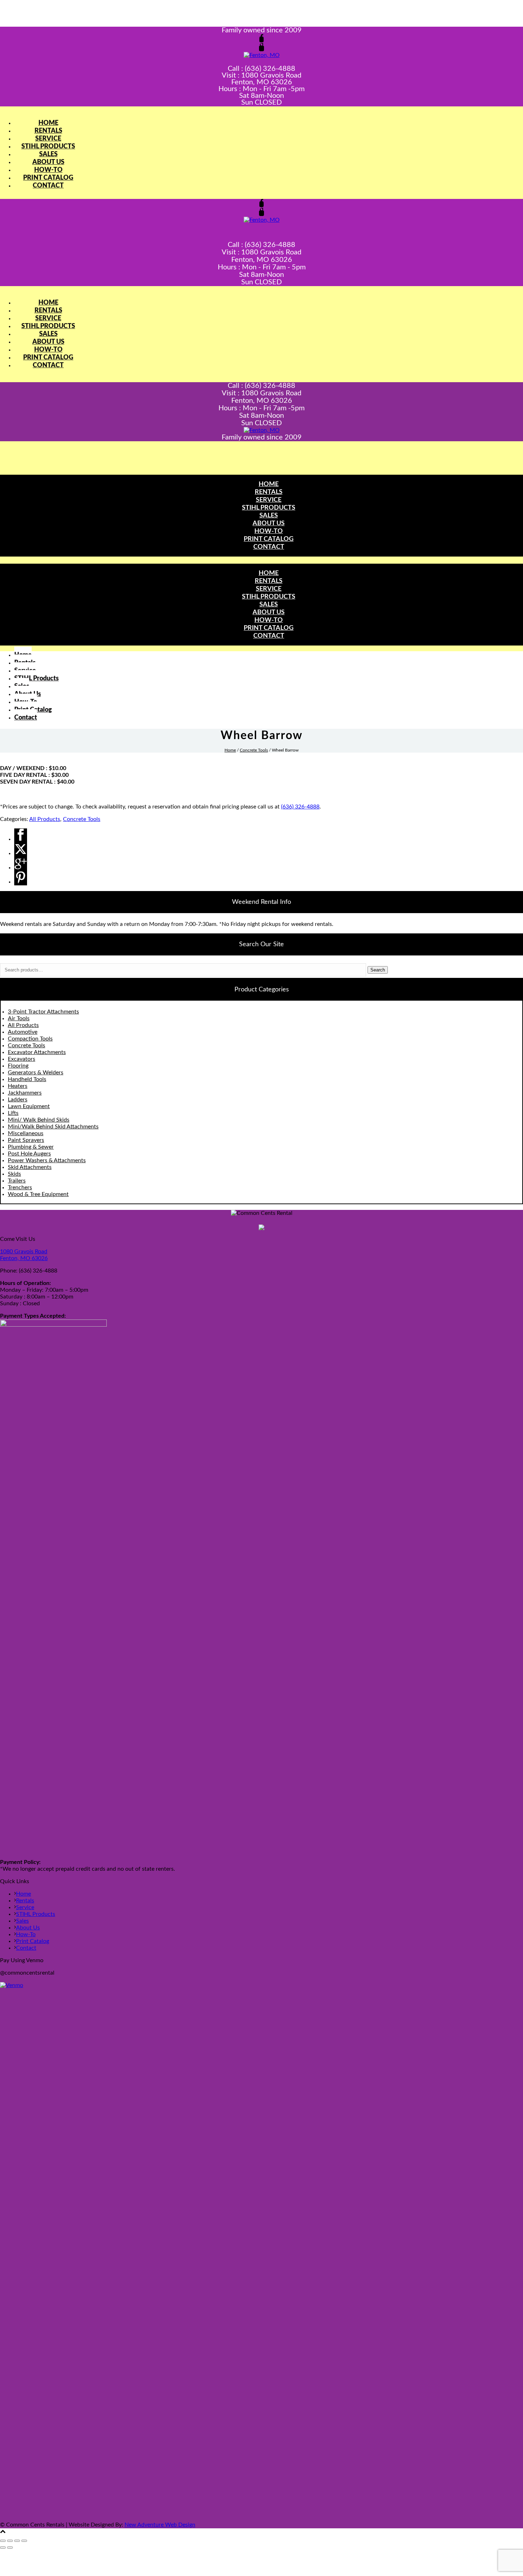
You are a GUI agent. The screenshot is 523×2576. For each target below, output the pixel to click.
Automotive (23, 1032)
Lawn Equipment (29, 1106)
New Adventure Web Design (160, 2525)
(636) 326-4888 (300, 807)
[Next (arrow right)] (10, 2548)
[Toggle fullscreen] (10, 2541)
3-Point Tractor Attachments (43, 1012)
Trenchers (20, 1187)
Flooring (18, 1066)
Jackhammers (25, 1093)
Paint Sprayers (26, 1140)
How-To (48, 170)
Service (48, 139)
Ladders (18, 1100)
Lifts (13, 1113)
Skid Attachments (30, 1167)
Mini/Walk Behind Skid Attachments (53, 1127)
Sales (48, 154)
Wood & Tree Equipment (38, 1194)
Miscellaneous (26, 1133)
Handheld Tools (27, 1079)
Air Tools (19, 1018)
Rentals (48, 131)
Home (48, 123)
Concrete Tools (254, 750)
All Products (45, 819)
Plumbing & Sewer (31, 1147)
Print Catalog (48, 178)
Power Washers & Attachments (47, 1160)
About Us (48, 162)
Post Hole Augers (29, 1154)
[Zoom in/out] (3, 2541)
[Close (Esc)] (24, 2541)
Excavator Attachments (37, 1052)
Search (378, 970)
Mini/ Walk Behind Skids (39, 1120)
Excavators (22, 1059)
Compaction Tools (30, 1039)
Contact (48, 186)
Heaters (18, 1086)
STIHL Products (48, 147)
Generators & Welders (36, 1073)
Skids (14, 1174)
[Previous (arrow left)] (3, 2548)
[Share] (17, 2541)
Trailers (17, 1181)
